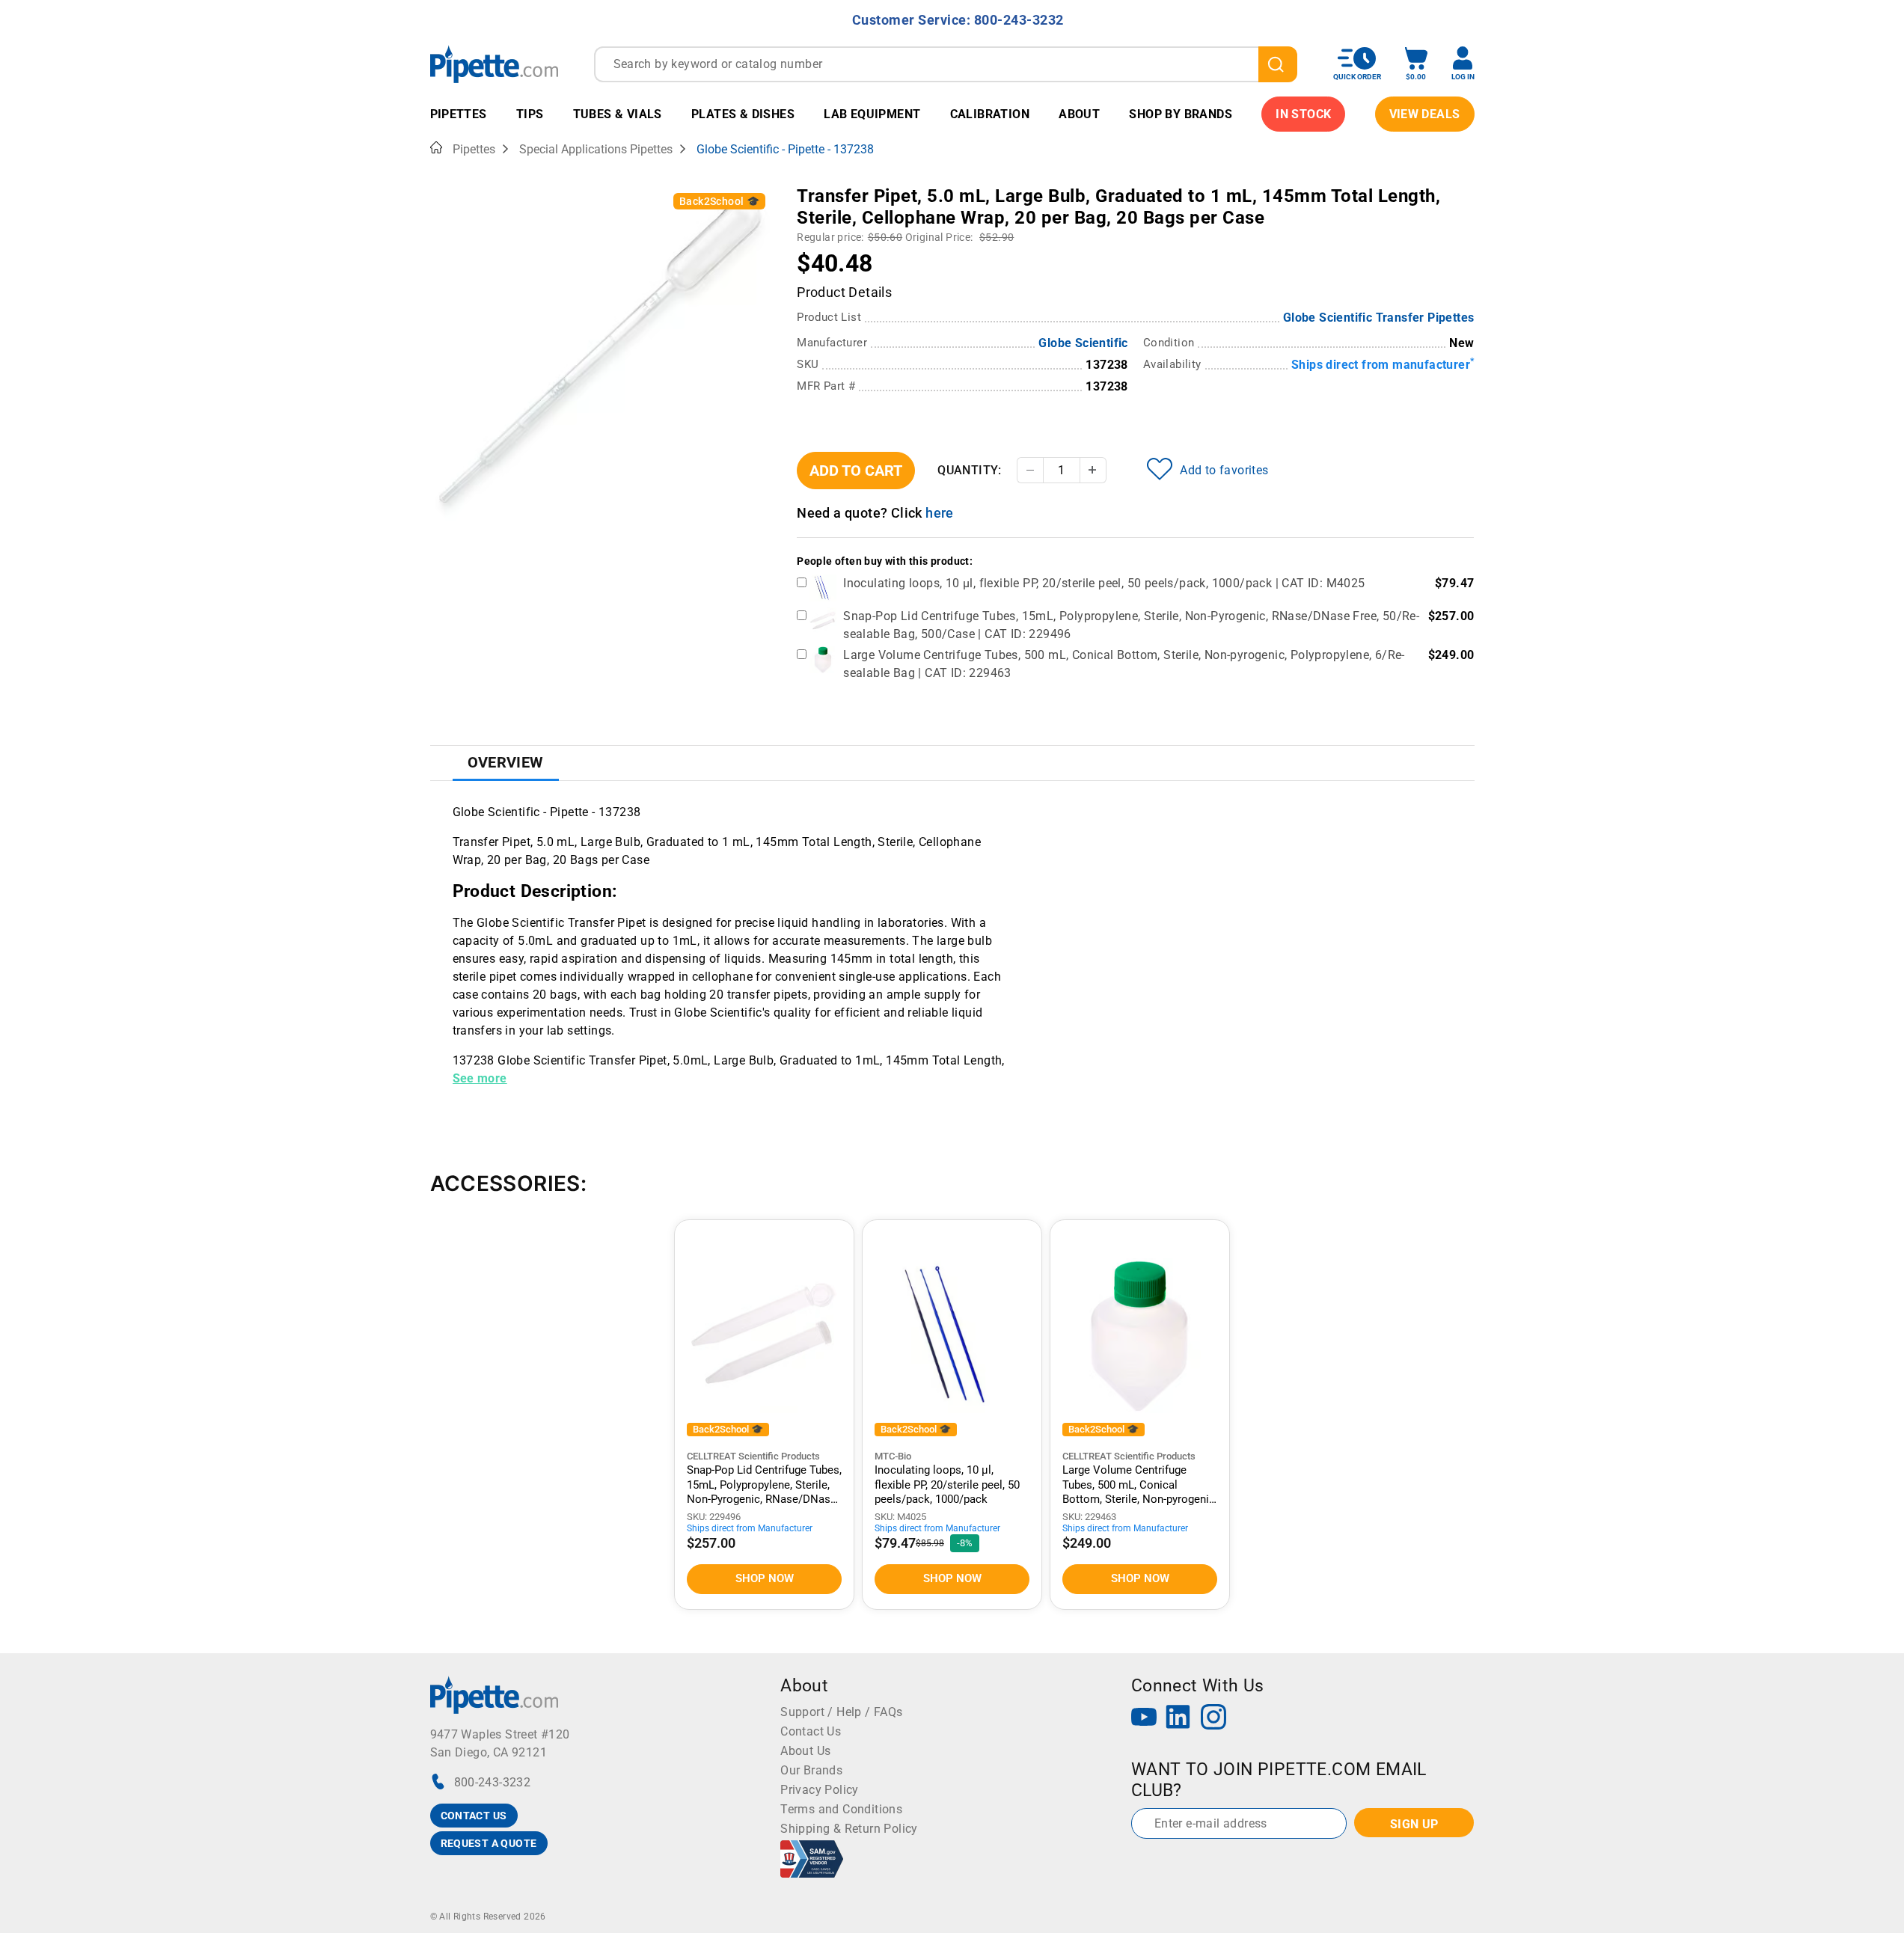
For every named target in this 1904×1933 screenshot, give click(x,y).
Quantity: (970, 470)
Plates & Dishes (743, 114)
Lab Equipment (872, 114)
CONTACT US (474, 1816)
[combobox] (946, 64)
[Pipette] (494, 64)
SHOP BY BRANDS (1181, 114)
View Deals (1425, 114)
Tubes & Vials (618, 114)
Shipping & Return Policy (849, 1829)
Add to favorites (1224, 470)
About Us (805, 1751)
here (940, 513)
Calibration (990, 114)
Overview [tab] (506, 762)
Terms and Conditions (841, 1809)
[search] (1278, 64)
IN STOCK (1303, 114)
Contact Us (811, 1731)
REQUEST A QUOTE (489, 1843)
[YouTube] (1144, 1719)
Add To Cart (856, 471)
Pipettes (459, 114)
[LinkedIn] (1178, 1719)
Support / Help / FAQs (841, 1712)
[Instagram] (1213, 1719)
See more (480, 1078)
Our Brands (811, 1770)
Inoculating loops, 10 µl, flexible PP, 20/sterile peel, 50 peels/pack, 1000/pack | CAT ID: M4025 (1104, 583)
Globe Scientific (1083, 343)
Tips (530, 114)
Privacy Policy (820, 1790)
